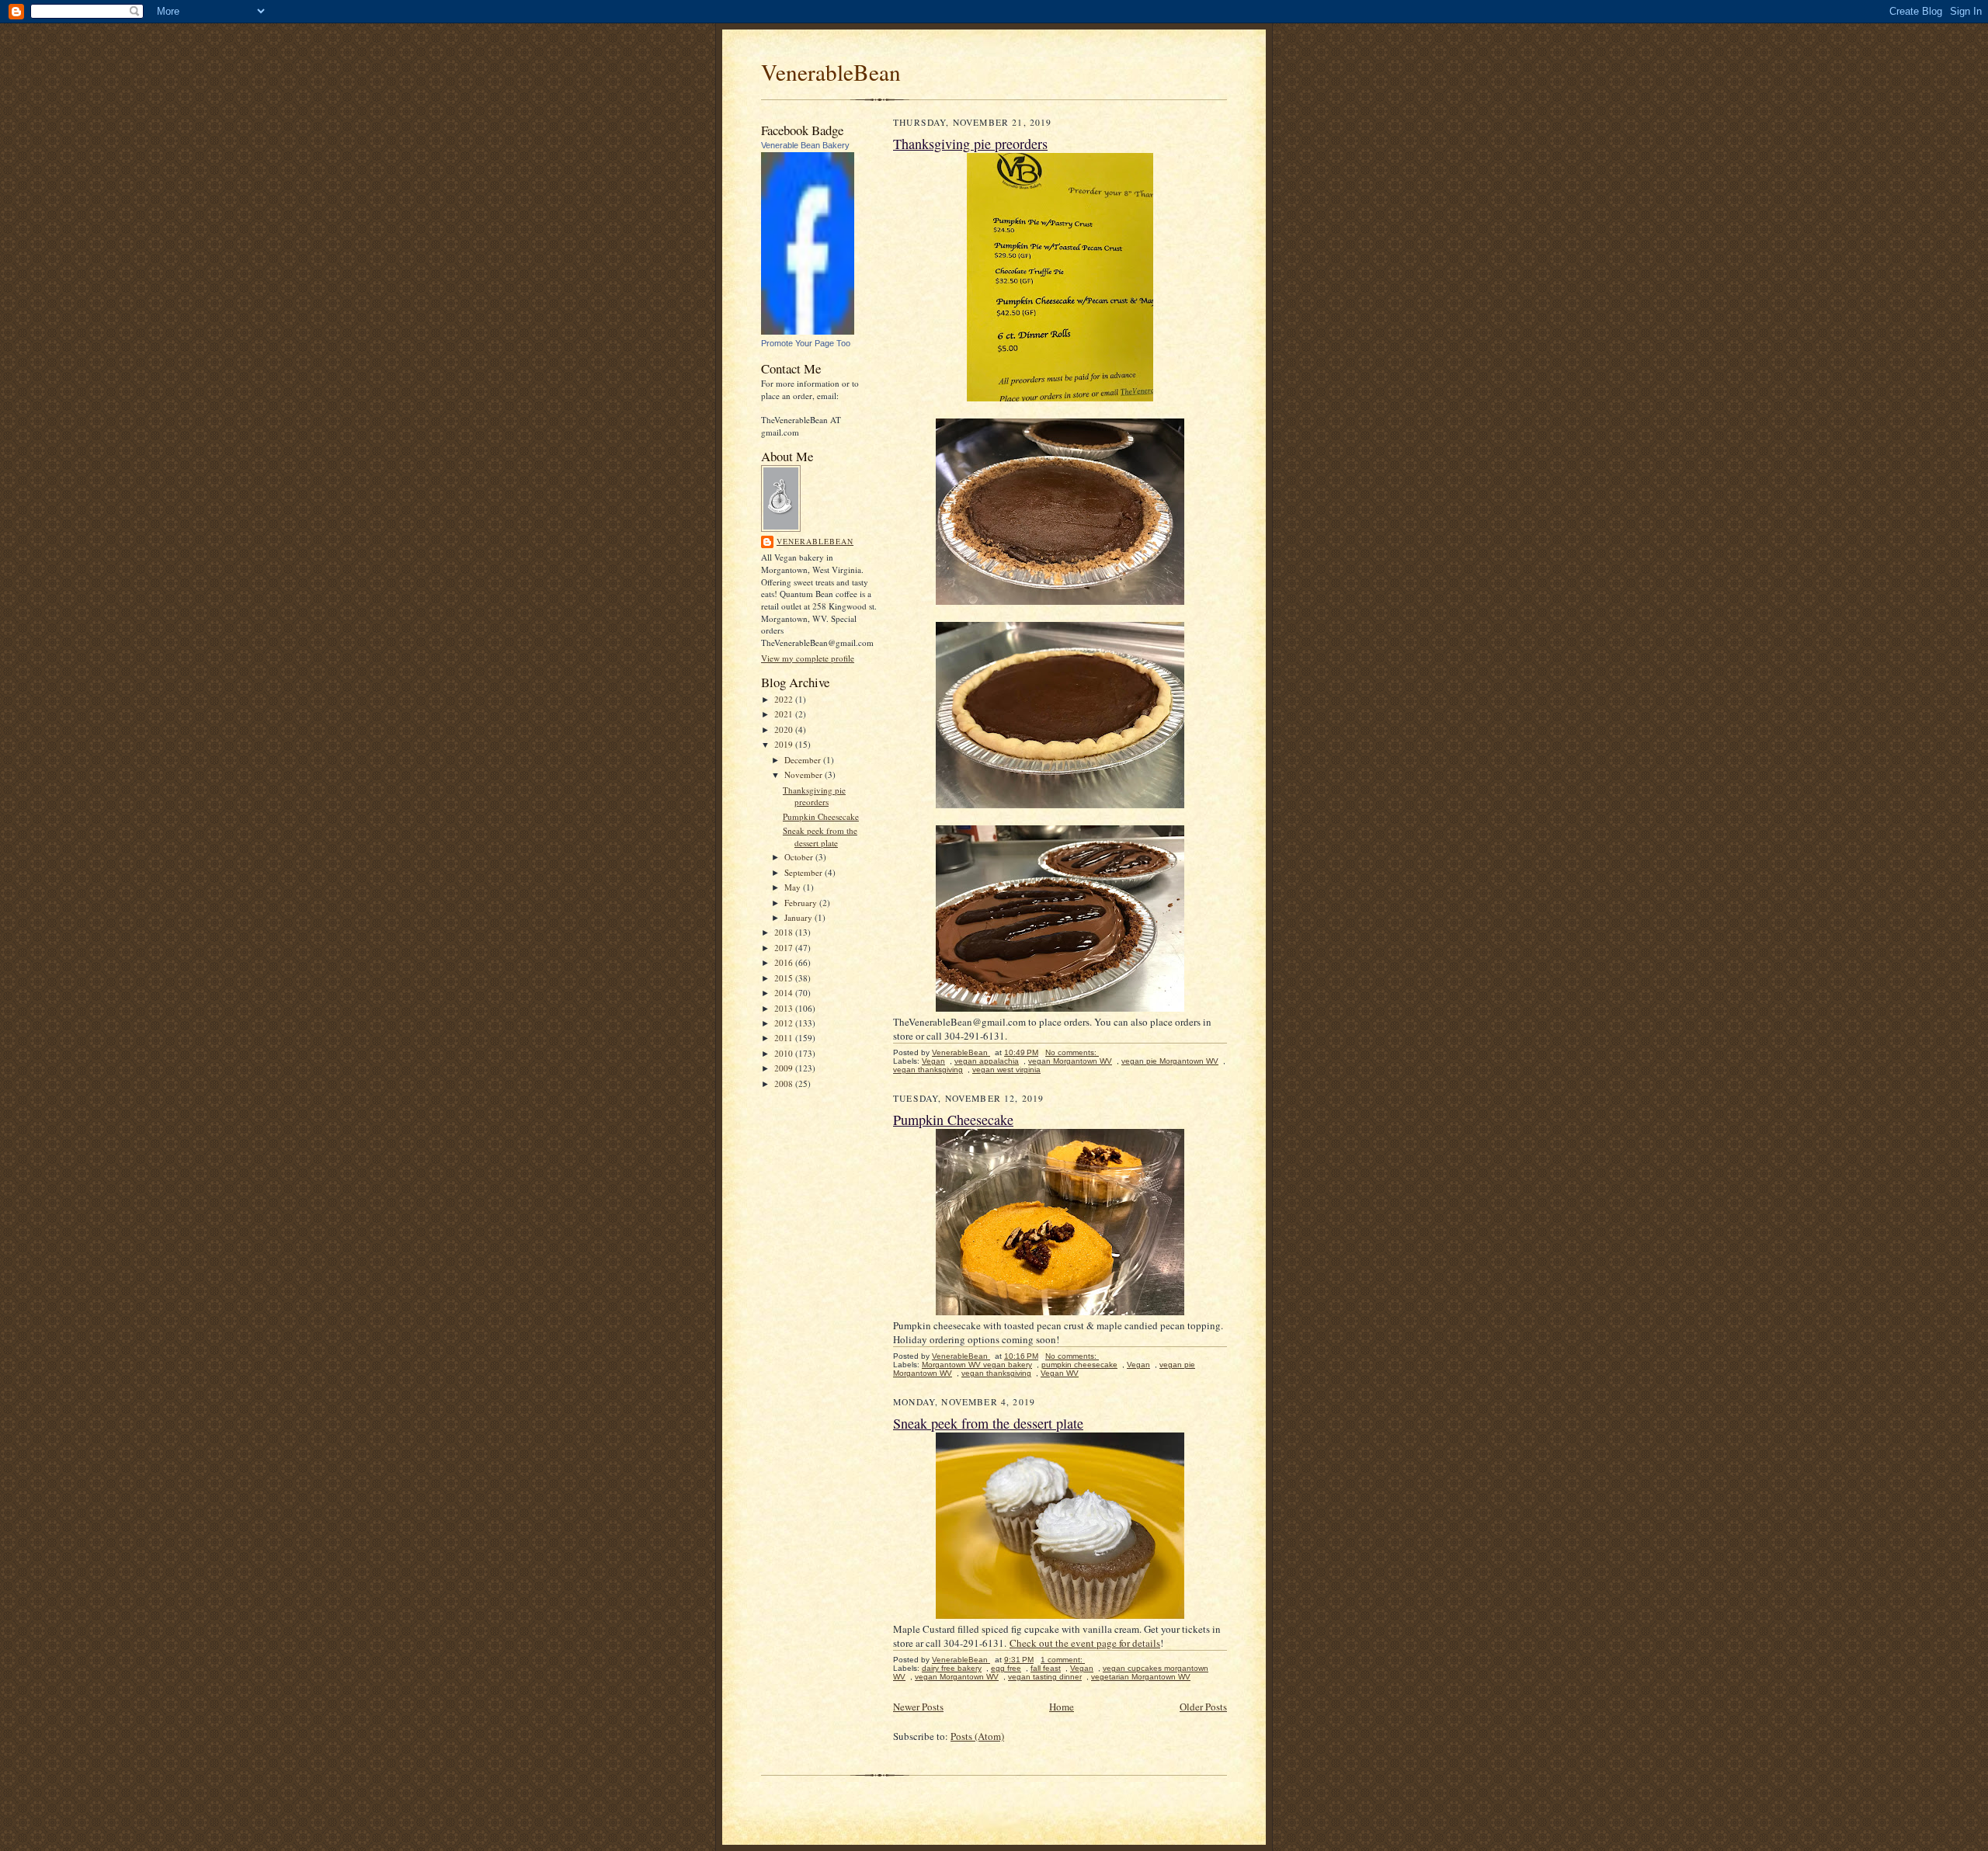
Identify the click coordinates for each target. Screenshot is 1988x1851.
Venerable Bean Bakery (805, 145)
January (799, 917)
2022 (785, 699)
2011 (785, 1038)
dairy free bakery (952, 1668)
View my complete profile (808, 658)
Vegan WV (1060, 1373)
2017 (785, 948)
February (802, 903)
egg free (1006, 1668)
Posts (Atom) (977, 1736)
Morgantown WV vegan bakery (977, 1365)
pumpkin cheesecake (1079, 1365)
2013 (785, 1008)
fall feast (1046, 1668)
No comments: (1072, 1052)
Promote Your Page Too (806, 343)
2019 (785, 744)
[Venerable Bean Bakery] (808, 331)
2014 (785, 993)
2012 (785, 1023)
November (805, 774)
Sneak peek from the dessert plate (820, 837)
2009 (785, 1068)
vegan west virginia (1006, 1070)
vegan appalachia (987, 1061)
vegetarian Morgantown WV (1141, 1677)
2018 (785, 932)
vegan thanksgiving (928, 1070)
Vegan (933, 1061)
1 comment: (1063, 1660)
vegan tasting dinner (1045, 1677)
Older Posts (1203, 1707)
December (804, 760)
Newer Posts (918, 1707)
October (800, 857)
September (805, 872)
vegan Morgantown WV (1070, 1061)
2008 (785, 1084)
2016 (785, 962)
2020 (785, 729)
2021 (785, 714)
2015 (785, 978)
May (794, 887)
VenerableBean (831, 72)
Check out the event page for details (1085, 1643)
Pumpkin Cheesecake (821, 816)
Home (1062, 1707)
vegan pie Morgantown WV (1170, 1061)
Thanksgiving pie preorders (814, 796)
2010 (785, 1053)
